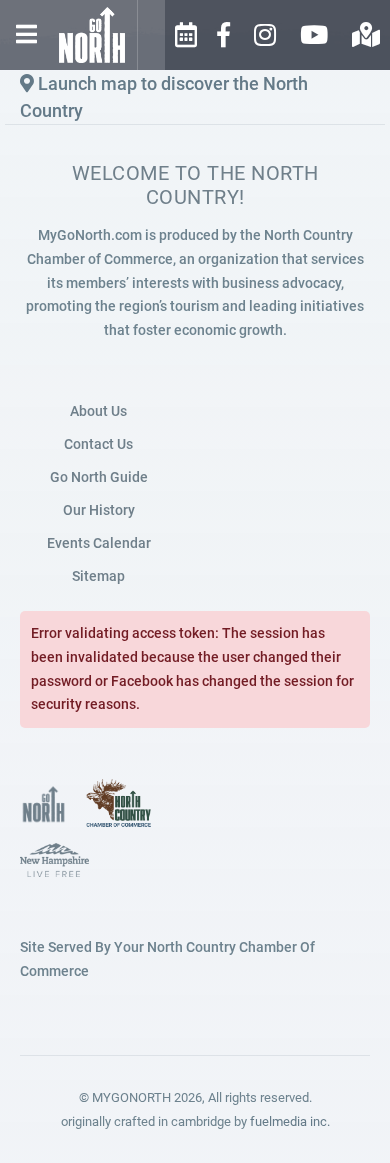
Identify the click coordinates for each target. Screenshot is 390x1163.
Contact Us (98, 444)
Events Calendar (99, 543)
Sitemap (98, 576)
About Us (98, 411)
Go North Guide (99, 477)
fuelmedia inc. (290, 1121)
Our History (99, 510)
